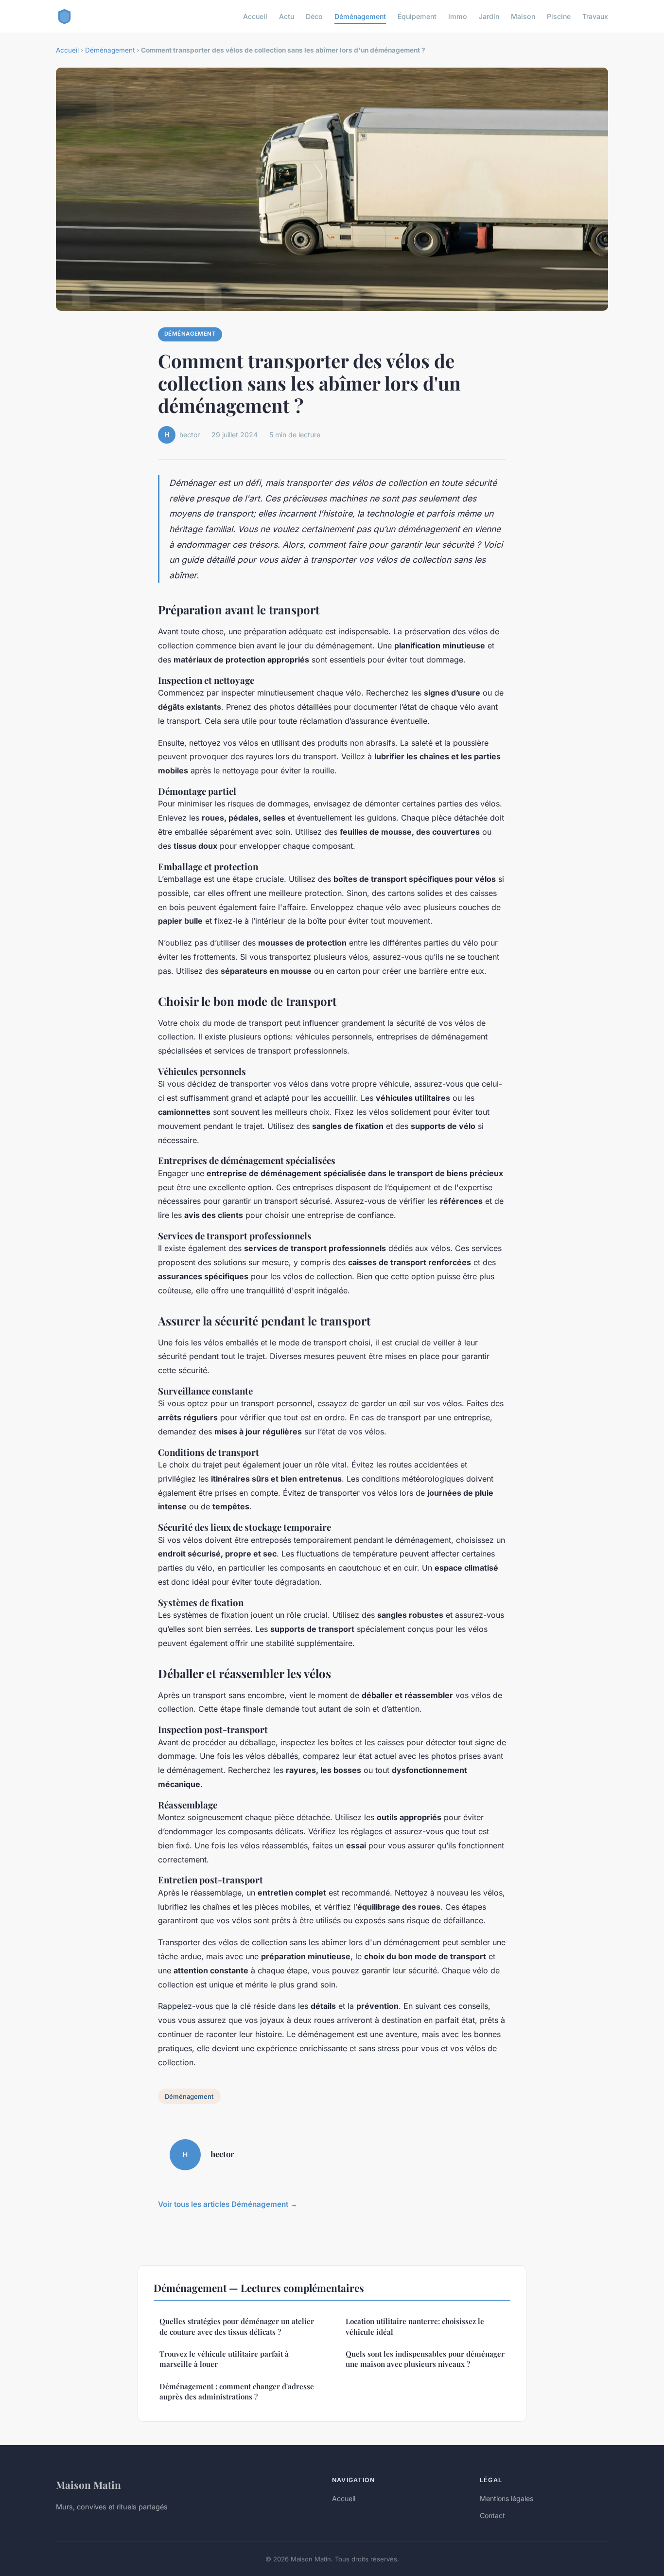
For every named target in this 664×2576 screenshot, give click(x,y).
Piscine (559, 16)
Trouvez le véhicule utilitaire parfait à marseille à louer (224, 2359)
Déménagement (360, 16)
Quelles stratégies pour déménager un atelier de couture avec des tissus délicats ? (237, 2326)
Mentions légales (507, 2498)
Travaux (595, 16)
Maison (523, 16)
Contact (492, 2515)
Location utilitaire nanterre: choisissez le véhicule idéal (415, 2326)
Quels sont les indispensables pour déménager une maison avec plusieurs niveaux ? (425, 2359)
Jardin (489, 16)
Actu (287, 16)
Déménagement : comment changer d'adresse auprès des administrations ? (237, 2391)
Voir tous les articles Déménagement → (228, 2204)
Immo (458, 16)
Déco (314, 16)
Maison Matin (88, 2485)
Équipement (417, 16)
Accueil (255, 16)
